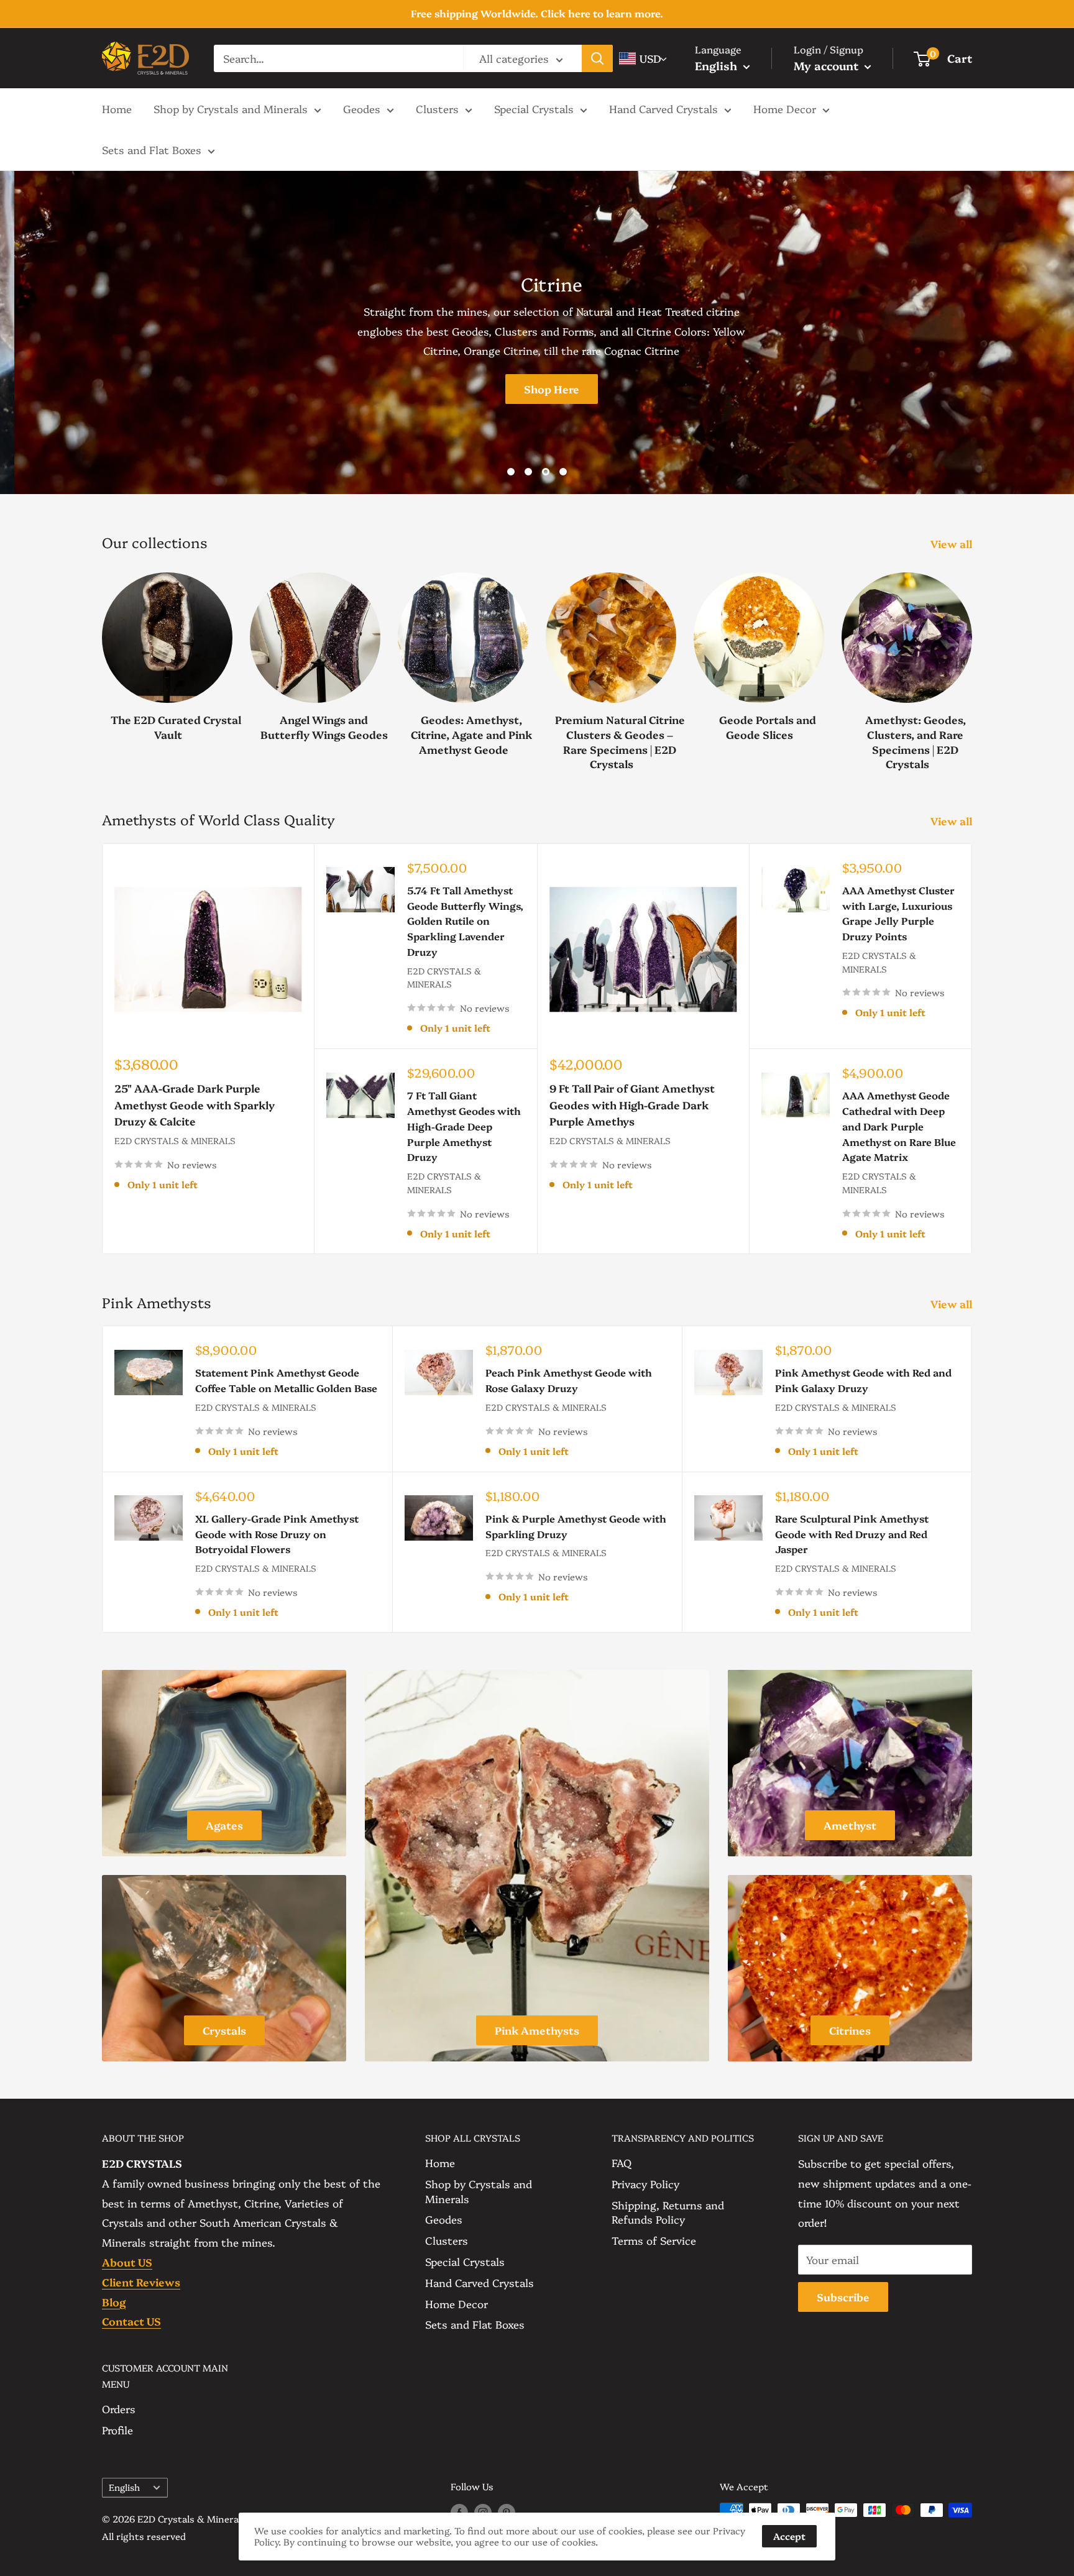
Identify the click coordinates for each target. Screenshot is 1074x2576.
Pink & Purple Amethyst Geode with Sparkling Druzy (576, 1526)
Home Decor (785, 108)
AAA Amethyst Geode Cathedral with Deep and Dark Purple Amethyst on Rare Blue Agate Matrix (899, 1126)
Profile (117, 2430)
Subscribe (843, 2297)
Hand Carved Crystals (663, 108)
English (124, 2487)
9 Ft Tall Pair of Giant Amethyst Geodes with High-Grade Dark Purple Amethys (632, 1104)
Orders (119, 2409)
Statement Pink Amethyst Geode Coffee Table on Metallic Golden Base (286, 1380)
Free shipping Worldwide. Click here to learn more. (537, 13)
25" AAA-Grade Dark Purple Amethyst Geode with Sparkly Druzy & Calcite (195, 1104)
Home (117, 108)
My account (828, 66)
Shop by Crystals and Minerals (231, 108)
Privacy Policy (645, 2184)
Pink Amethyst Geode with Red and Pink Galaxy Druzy (863, 1380)
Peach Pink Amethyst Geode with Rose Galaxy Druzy (569, 1380)
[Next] (972, 659)
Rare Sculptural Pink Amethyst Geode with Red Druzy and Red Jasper (852, 1534)
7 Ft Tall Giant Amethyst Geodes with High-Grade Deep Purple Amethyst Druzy (464, 1126)
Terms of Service (654, 2240)
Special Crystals (534, 108)
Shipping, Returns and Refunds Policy (668, 2212)
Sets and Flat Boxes (152, 149)
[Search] (597, 58)
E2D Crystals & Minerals (175, 1140)
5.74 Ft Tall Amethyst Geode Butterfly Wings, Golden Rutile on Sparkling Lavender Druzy (465, 921)
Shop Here (537, 389)
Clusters (437, 108)
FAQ (622, 2162)
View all (952, 543)
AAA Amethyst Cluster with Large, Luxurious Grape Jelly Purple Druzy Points (898, 913)
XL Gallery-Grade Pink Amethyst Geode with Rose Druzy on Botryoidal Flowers (277, 1534)
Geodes (362, 108)
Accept (789, 2536)
